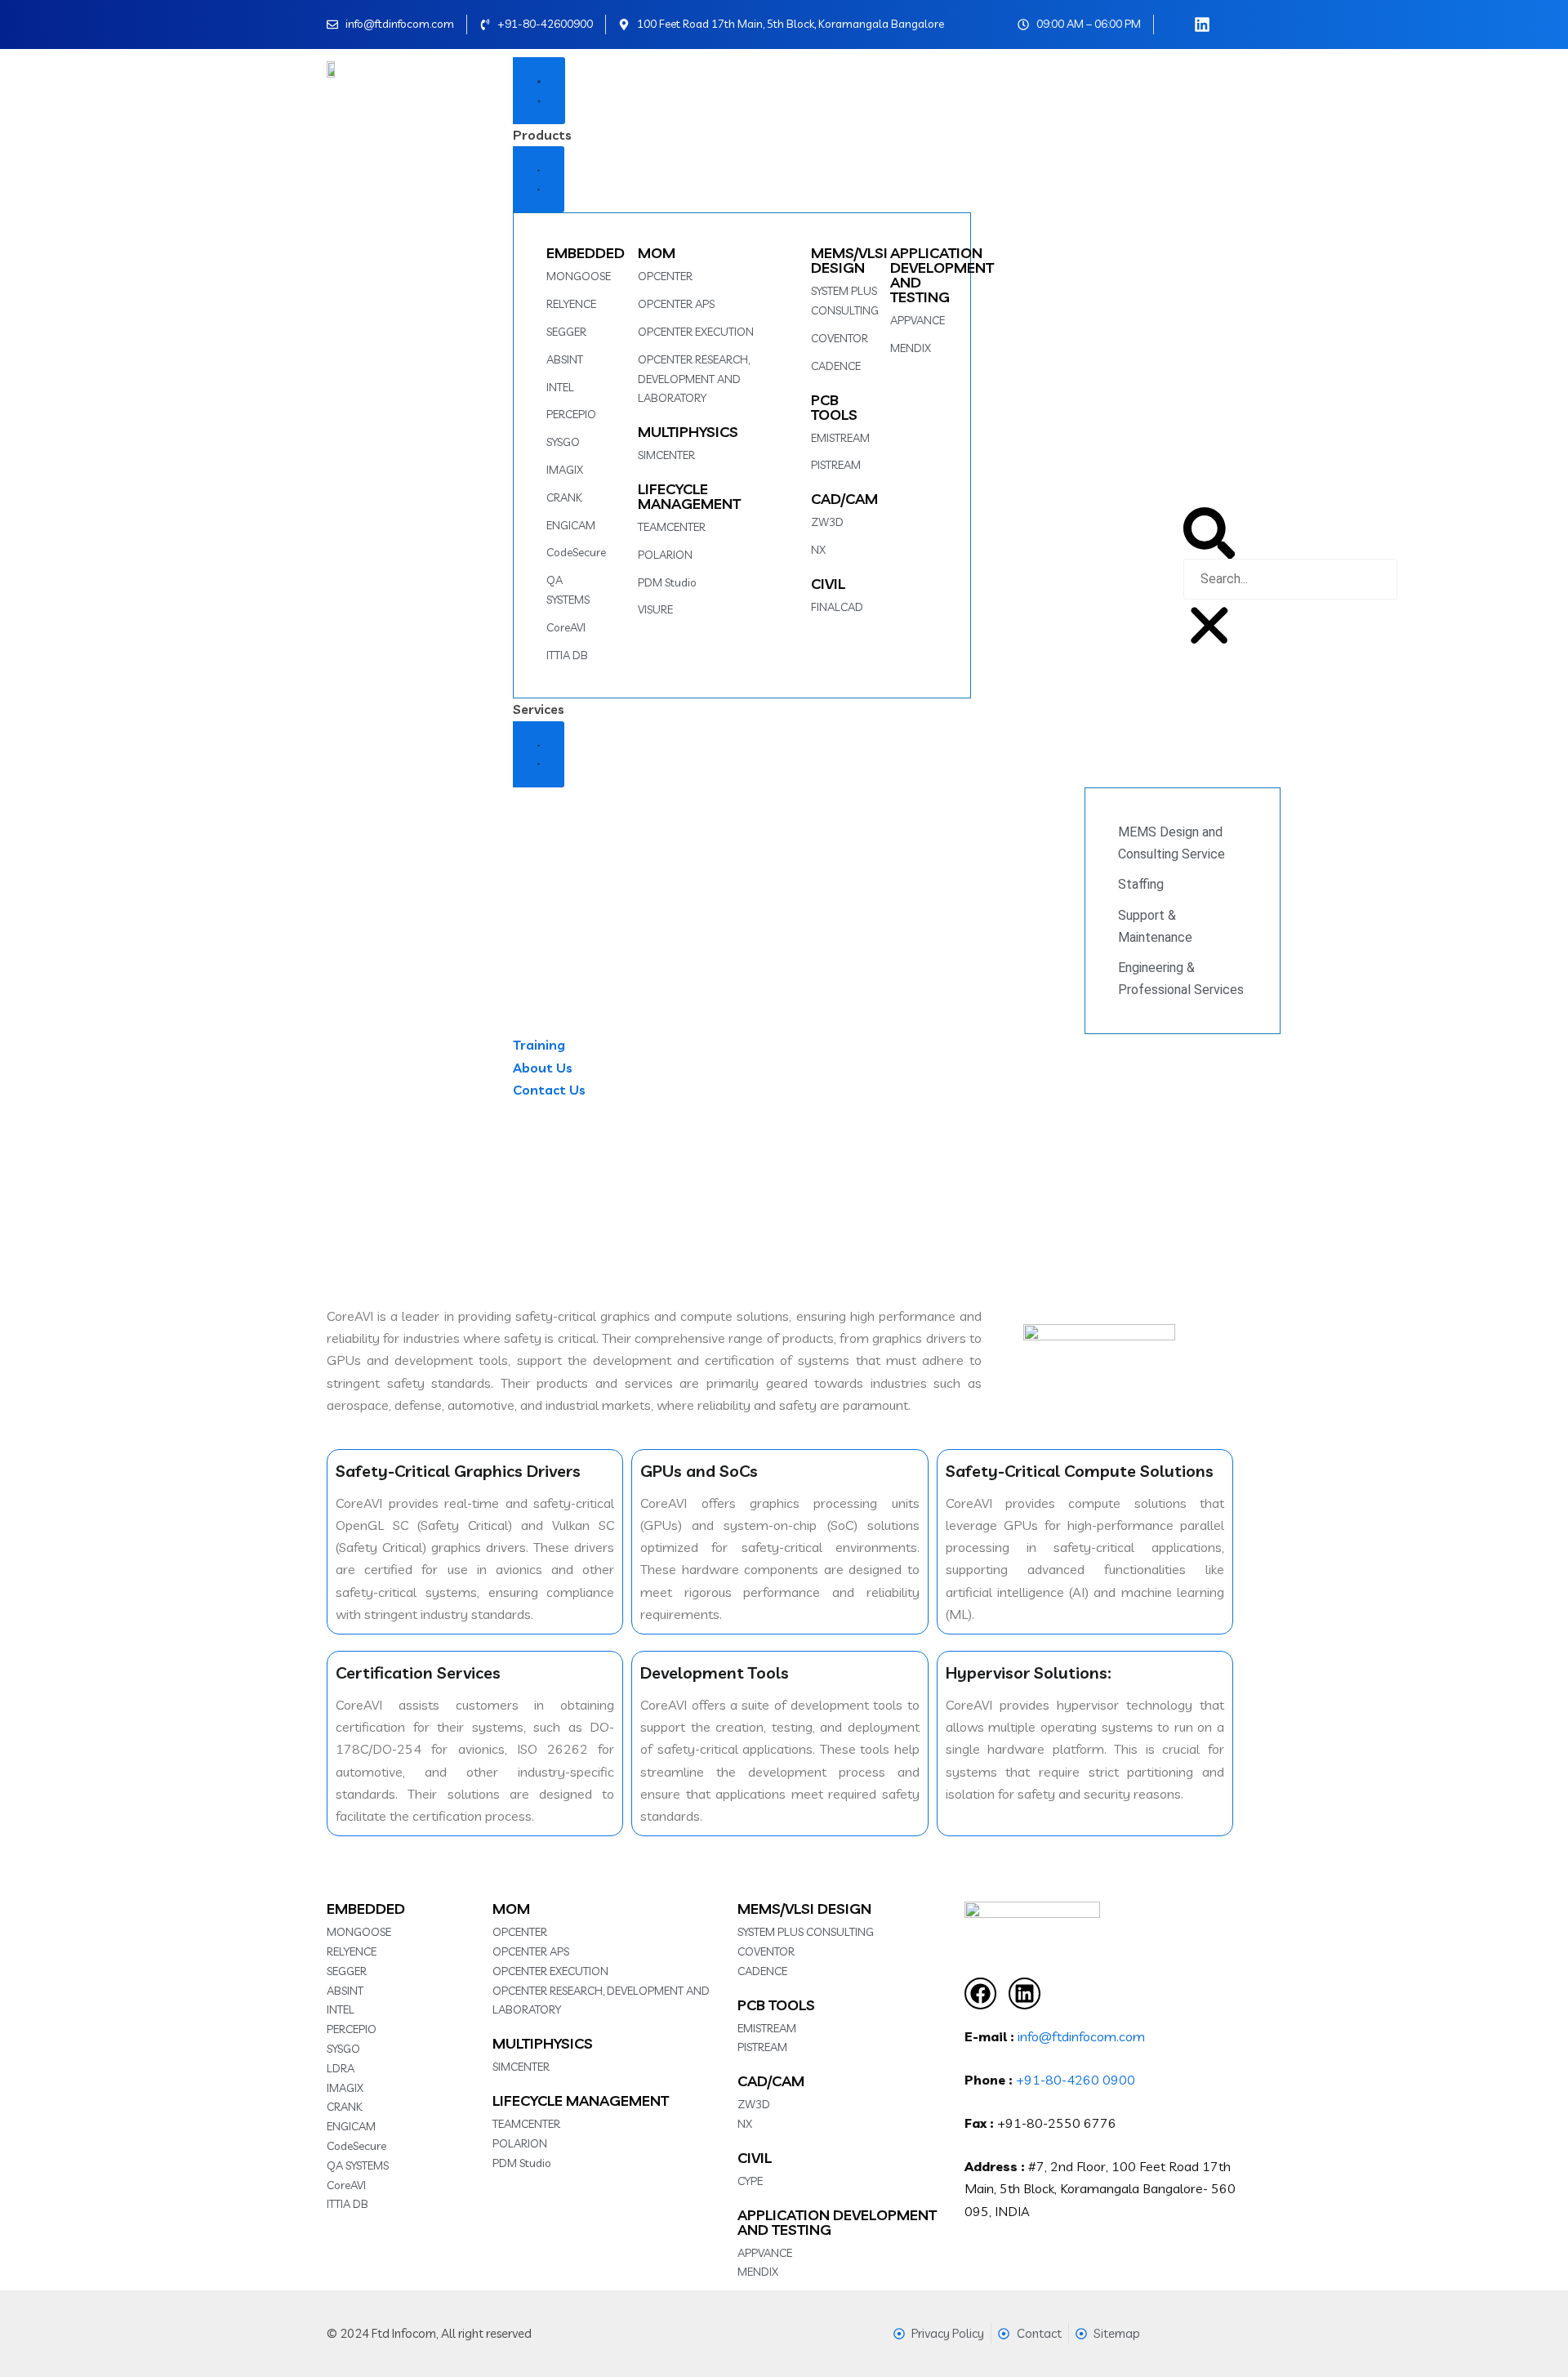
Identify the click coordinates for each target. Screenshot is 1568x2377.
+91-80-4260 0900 (1076, 2080)
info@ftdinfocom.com (1081, 2036)
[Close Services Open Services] (539, 755)
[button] (1209, 533)
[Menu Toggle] (539, 91)
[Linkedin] (1025, 1993)
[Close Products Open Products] (539, 180)
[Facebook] (980, 1993)
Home (745, 1203)
